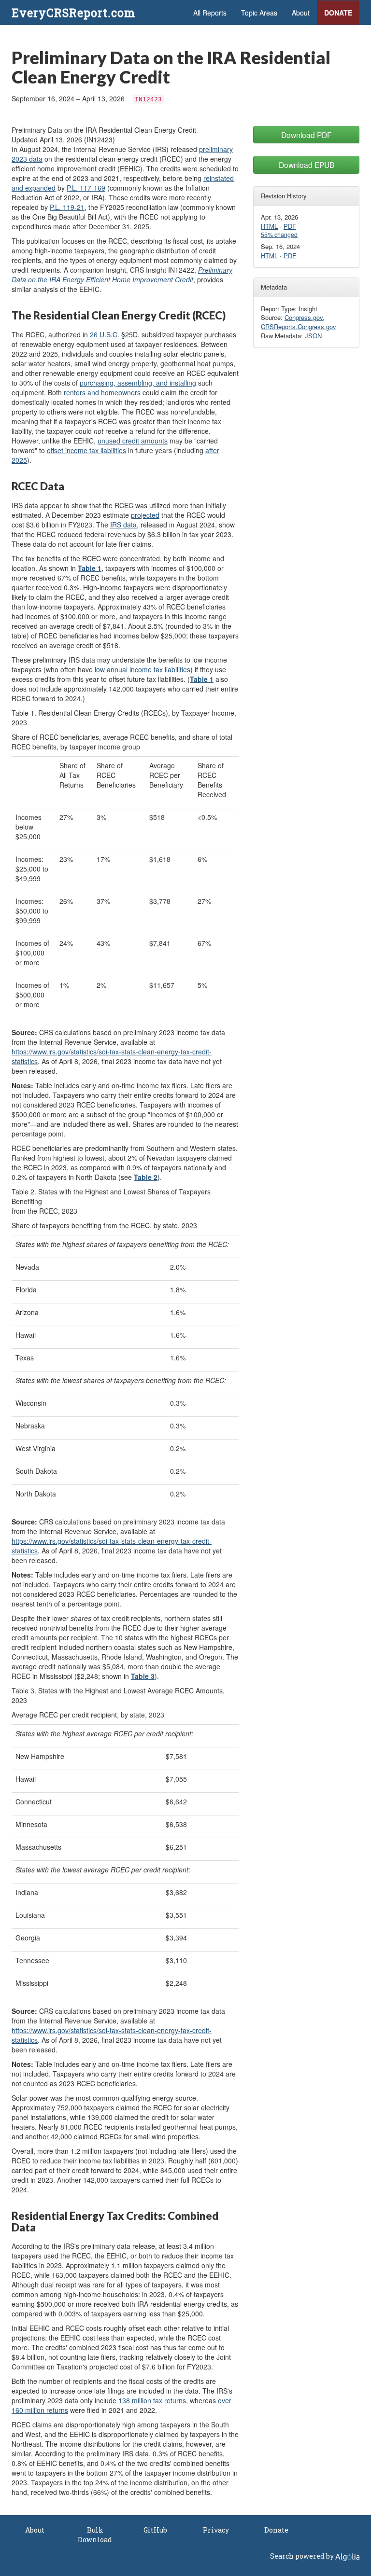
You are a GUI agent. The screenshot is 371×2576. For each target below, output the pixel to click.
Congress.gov (304, 317)
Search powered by (303, 2556)
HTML (269, 226)
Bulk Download (95, 2535)
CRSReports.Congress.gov (299, 326)
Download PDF (307, 135)
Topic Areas (259, 13)
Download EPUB (307, 165)
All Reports (210, 13)
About (301, 13)
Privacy (216, 2530)
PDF (290, 226)
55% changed (279, 235)
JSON (313, 336)
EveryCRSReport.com (73, 13)
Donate (338, 13)
